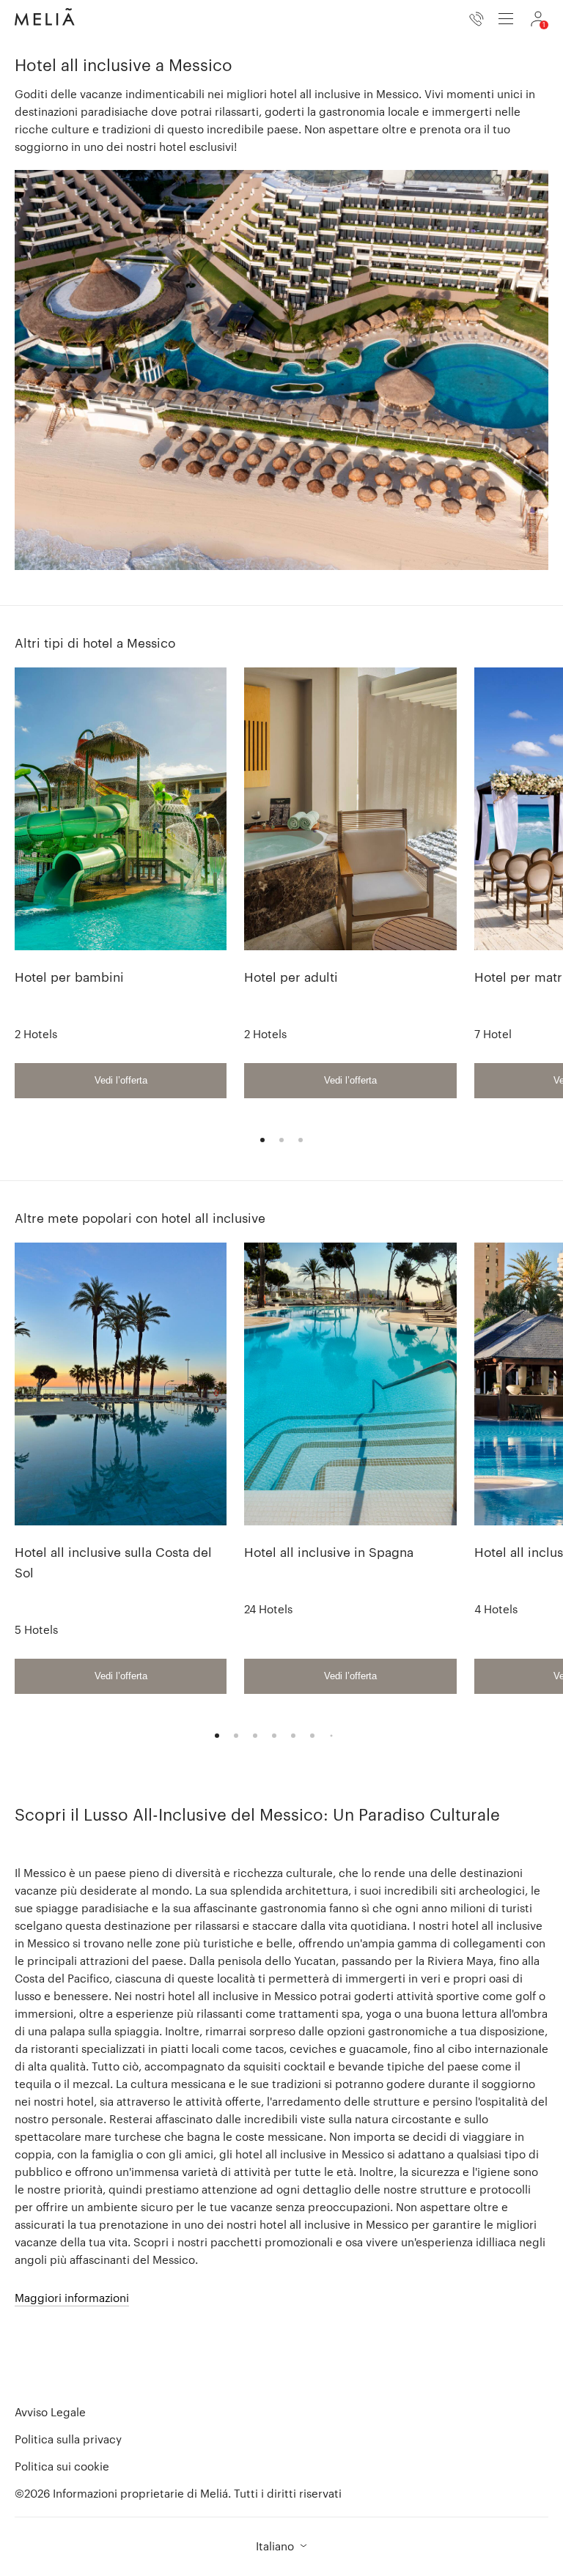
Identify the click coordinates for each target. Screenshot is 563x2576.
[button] (281, 2546)
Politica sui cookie (62, 2466)
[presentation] (506, 19)
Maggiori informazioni (72, 2298)
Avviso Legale (50, 2412)
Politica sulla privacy (68, 2439)
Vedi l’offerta (121, 1080)
